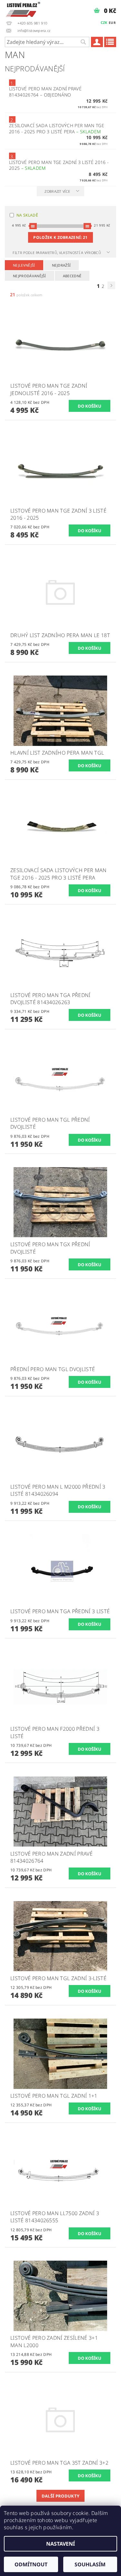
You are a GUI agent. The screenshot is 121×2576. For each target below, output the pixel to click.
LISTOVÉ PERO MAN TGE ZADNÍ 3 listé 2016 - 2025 (59, 165)
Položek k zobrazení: (60, 237)
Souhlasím (90, 2564)
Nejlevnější (24, 265)
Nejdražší (61, 265)
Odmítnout (31, 2564)
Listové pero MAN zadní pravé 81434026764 (45, 92)
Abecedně (72, 276)
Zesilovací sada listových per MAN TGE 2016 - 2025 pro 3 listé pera (57, 128)
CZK (104, 22)
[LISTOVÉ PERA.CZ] (23, 8)
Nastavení (60, 2544)
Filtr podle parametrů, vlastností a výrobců (57, 253)
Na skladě (27, 215)
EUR (112, 23)
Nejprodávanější (30, 276)
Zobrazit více (57, 191)
